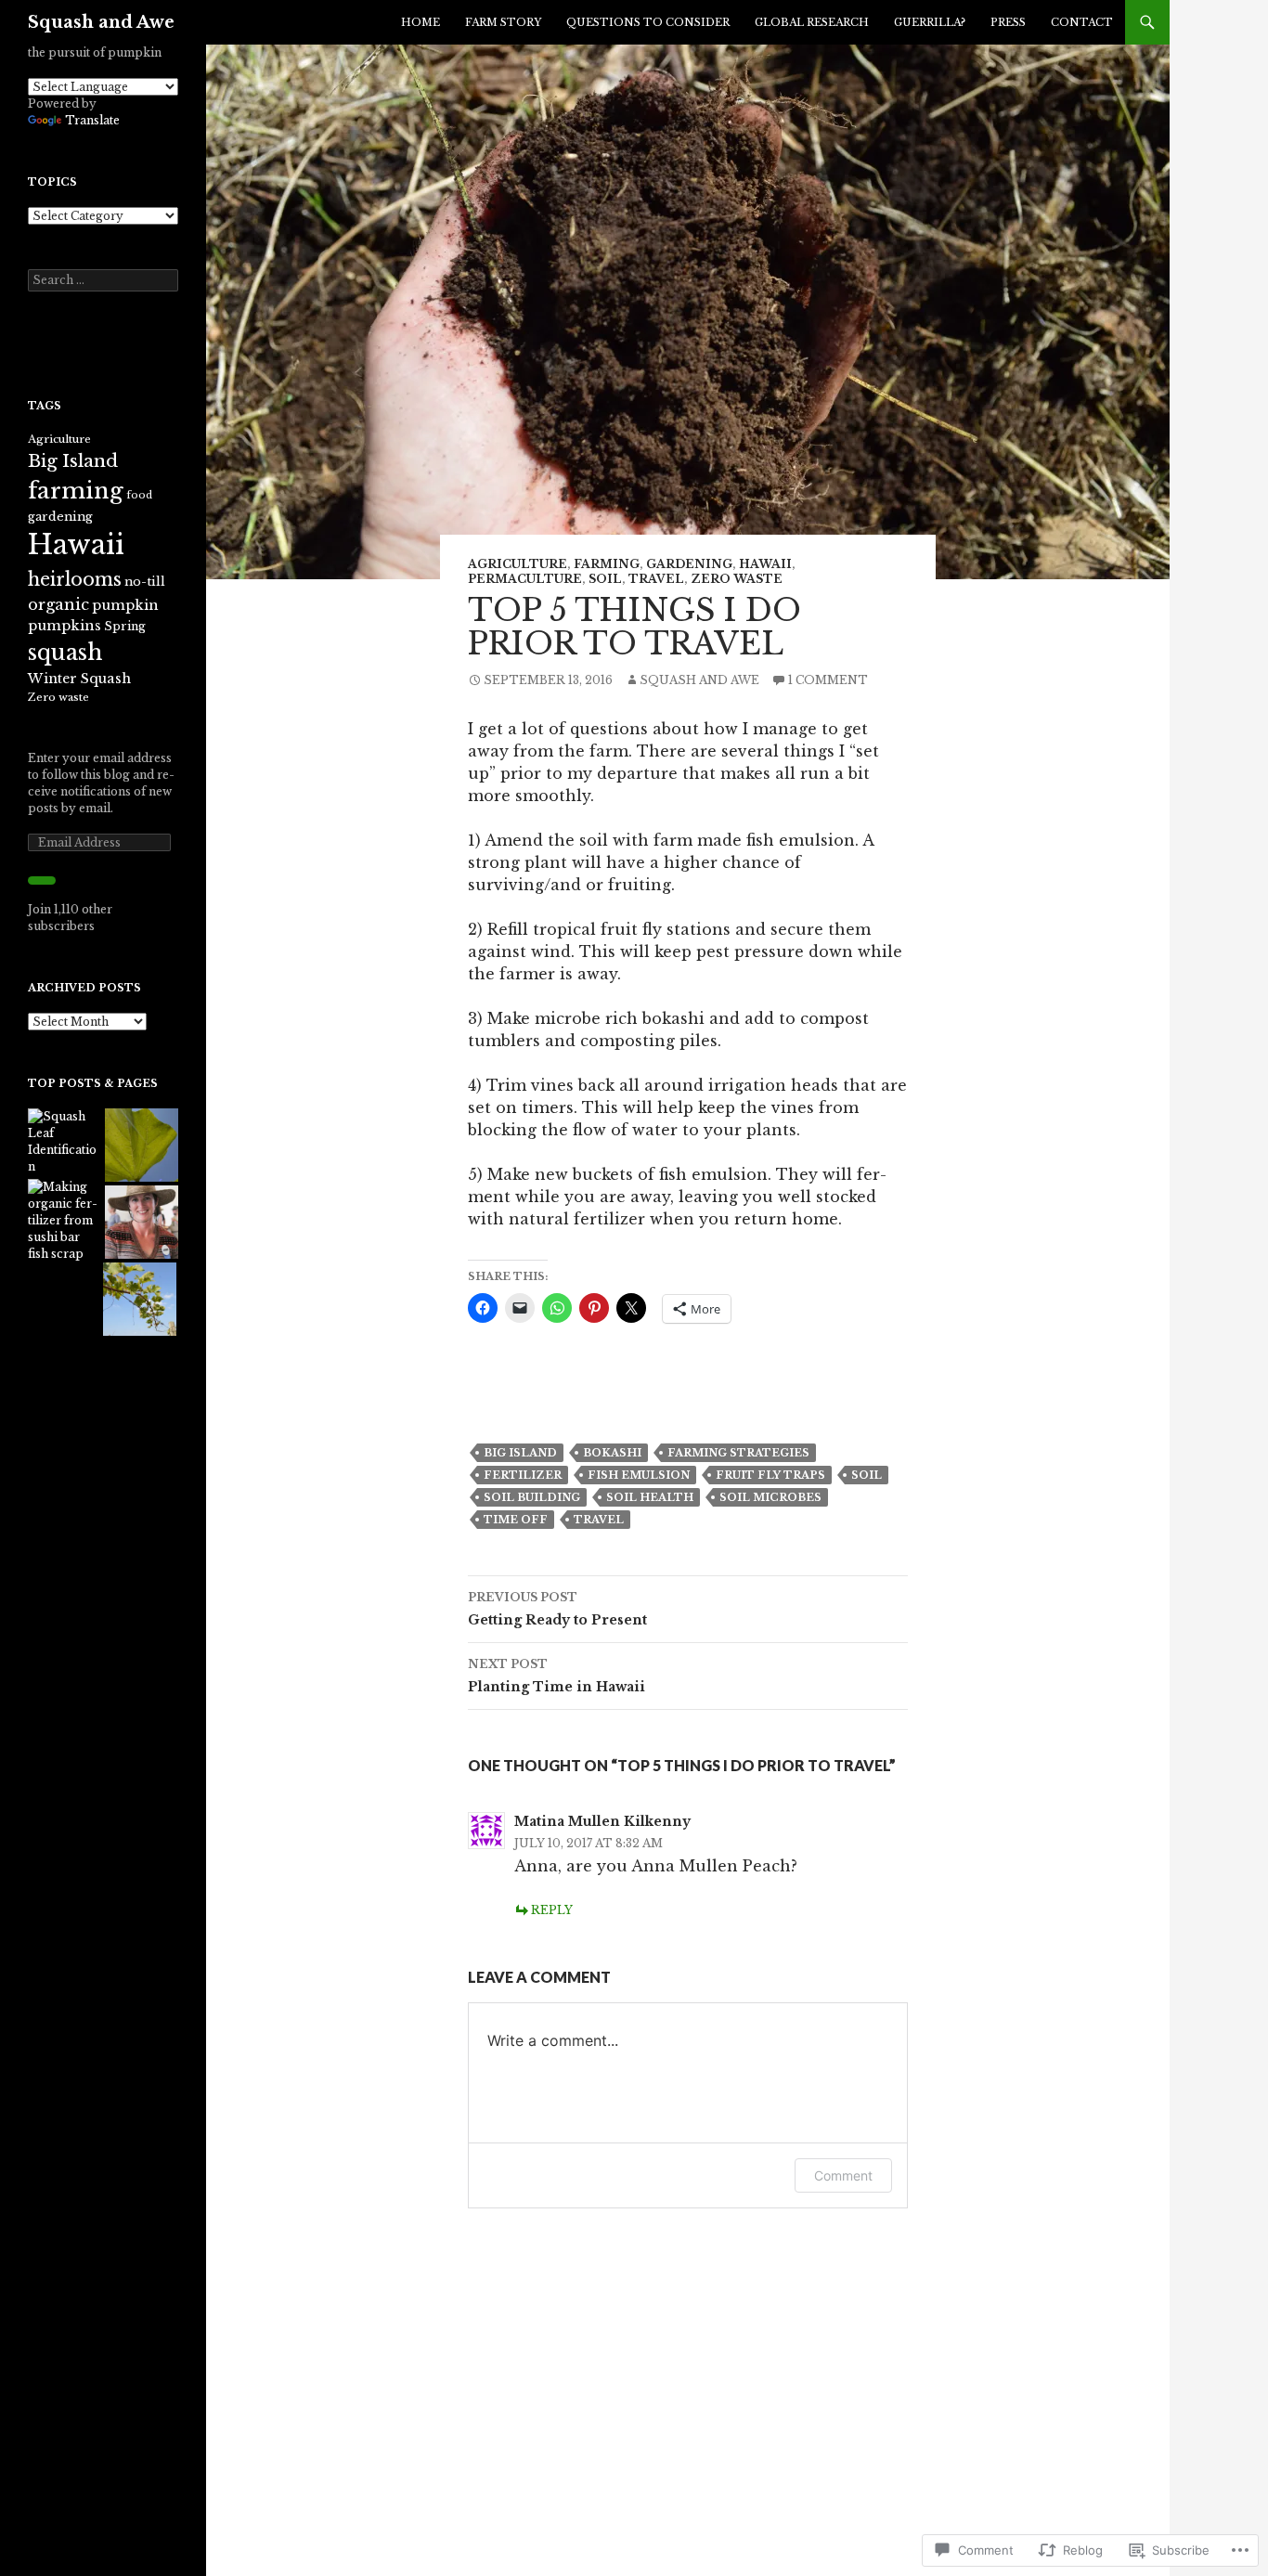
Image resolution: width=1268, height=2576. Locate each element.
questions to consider (648, 22)
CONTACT (1082, 22)
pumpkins (65, 626)
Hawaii (765, 564)
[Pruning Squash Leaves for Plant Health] (142, 1145)
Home (421, 22)
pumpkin (125, 605)
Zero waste (737, 579)
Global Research (812, 22)
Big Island (520, 1453)
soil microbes (770, 1497)
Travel (656, 579)
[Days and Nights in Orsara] (140, 1299)
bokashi (612, 1453)
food (139, 495)
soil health (650, 1497)
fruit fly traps (770, 1475)
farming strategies (738, 1453)
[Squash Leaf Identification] (65, 1142)
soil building (532, 1497)
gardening (689, 564)
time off (516, 1520)
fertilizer (523, 1475)
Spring (125, 626)
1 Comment (828, 680)
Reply (552, 1910)
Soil (605, 579)
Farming (607, 564)
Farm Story (503, 22)
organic (58, 604)
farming (76, 491)
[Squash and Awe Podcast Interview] (142, 1222)
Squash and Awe (101, 22)
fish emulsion (639, 1475)
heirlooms (75, 579)
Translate (92, 120)
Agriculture (518, 564)
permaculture (525, 579)
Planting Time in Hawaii (556, 1676)
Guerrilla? (930, 22)
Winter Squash (79, 679)
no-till (145, 582)
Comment (843, 2175)
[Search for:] (103, 280)
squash (65, 652)
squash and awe (699, 680)
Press (1008, 22)
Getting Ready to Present (557, 1609)
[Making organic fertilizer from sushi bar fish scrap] (65, 1221)
